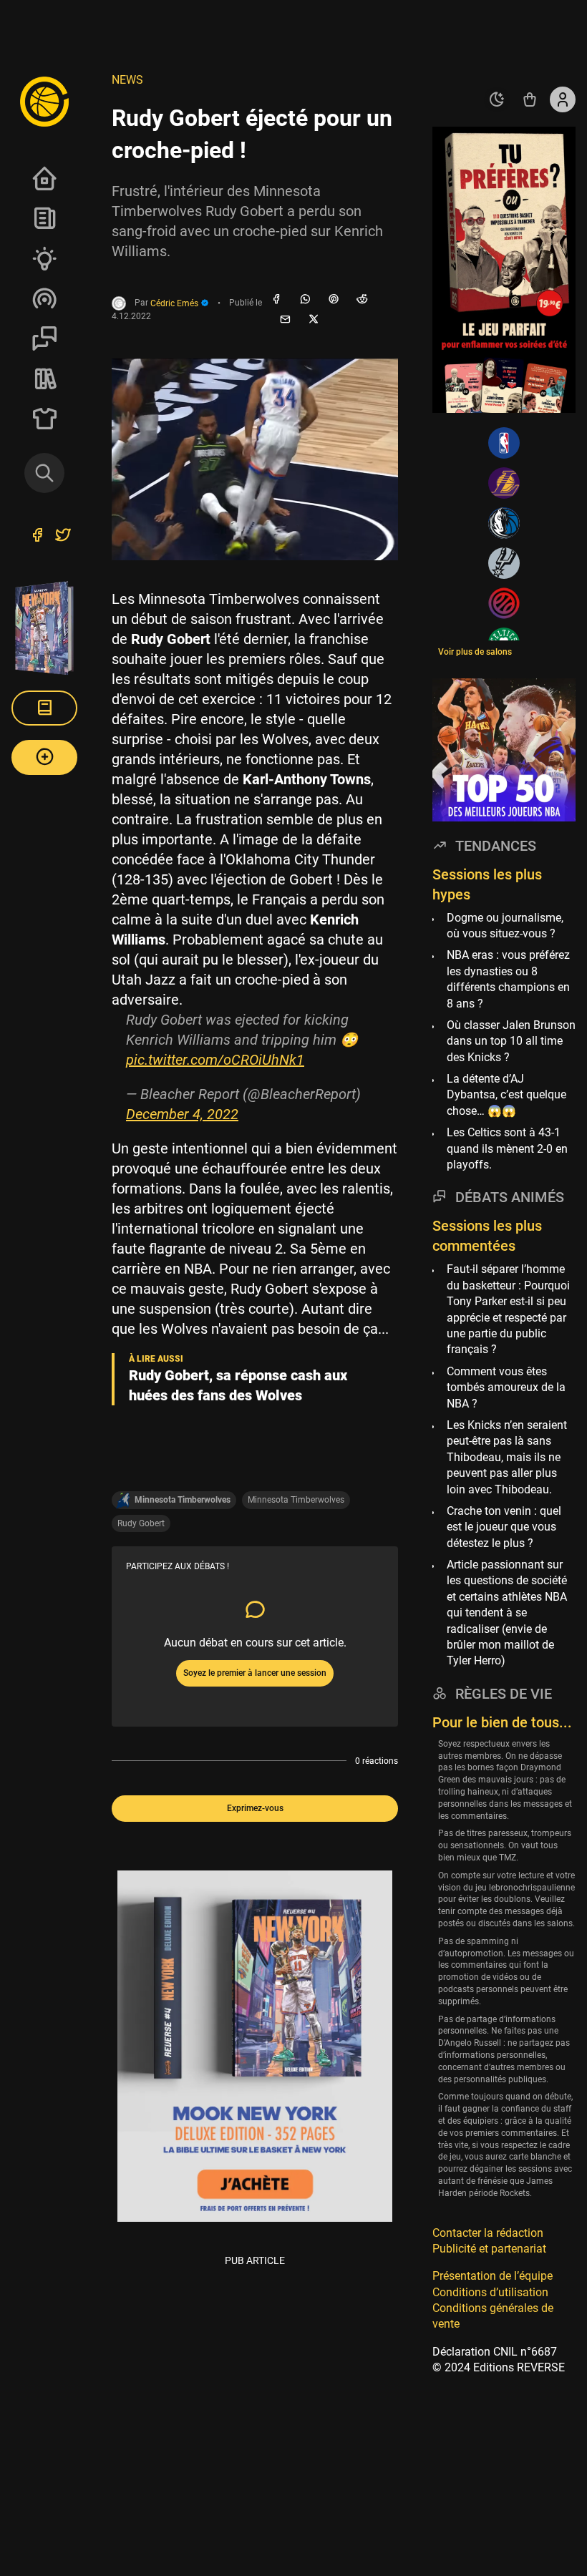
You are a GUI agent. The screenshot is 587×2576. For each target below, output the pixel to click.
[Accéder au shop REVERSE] (530, 99)
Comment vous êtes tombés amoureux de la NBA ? (506, 1387)
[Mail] (285, 320)
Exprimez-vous (255, 1808)
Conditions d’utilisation (490, 2292)
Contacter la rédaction (488, 2233)
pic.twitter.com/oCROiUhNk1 (215, 1060)
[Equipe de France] (504, 603)
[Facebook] (276, 300)
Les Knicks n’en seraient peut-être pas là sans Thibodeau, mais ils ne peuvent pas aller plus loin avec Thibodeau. (507, 1457)
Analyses (44, 258)
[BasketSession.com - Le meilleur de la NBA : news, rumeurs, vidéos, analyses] (44, 101)
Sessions (44, 338)
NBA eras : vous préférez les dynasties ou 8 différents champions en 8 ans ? (508, 979)
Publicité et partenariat (489, 2249)
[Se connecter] (563, 99)
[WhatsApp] (305, 300)
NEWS (127, 80)
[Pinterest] (334, 300)
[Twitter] (63, 537)
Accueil (44, 178)
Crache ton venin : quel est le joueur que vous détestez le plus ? (504, 1527)
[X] (314, 320)
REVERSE (44, 379)
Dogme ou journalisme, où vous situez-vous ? (505, 926)
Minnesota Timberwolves (296, 1500)
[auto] (497, 99)
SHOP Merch (44, 419)
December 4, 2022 (182, 1114)
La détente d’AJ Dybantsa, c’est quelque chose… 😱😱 (506, 1095)
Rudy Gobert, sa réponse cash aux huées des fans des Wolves (238, 1385)
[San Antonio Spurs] (504, 563)
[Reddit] (362, 300)
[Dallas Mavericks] (504, 523)
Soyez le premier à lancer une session (255, 1673)
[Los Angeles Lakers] (504, 483)
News (44, 218)
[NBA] (504, 443)
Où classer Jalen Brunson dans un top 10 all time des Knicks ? (511, 1041)
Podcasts (44, 298)
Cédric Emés (175, 303)
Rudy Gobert (141, 1523)
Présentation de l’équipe (493, 2276)
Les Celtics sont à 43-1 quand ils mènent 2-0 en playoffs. (507, 1148)
